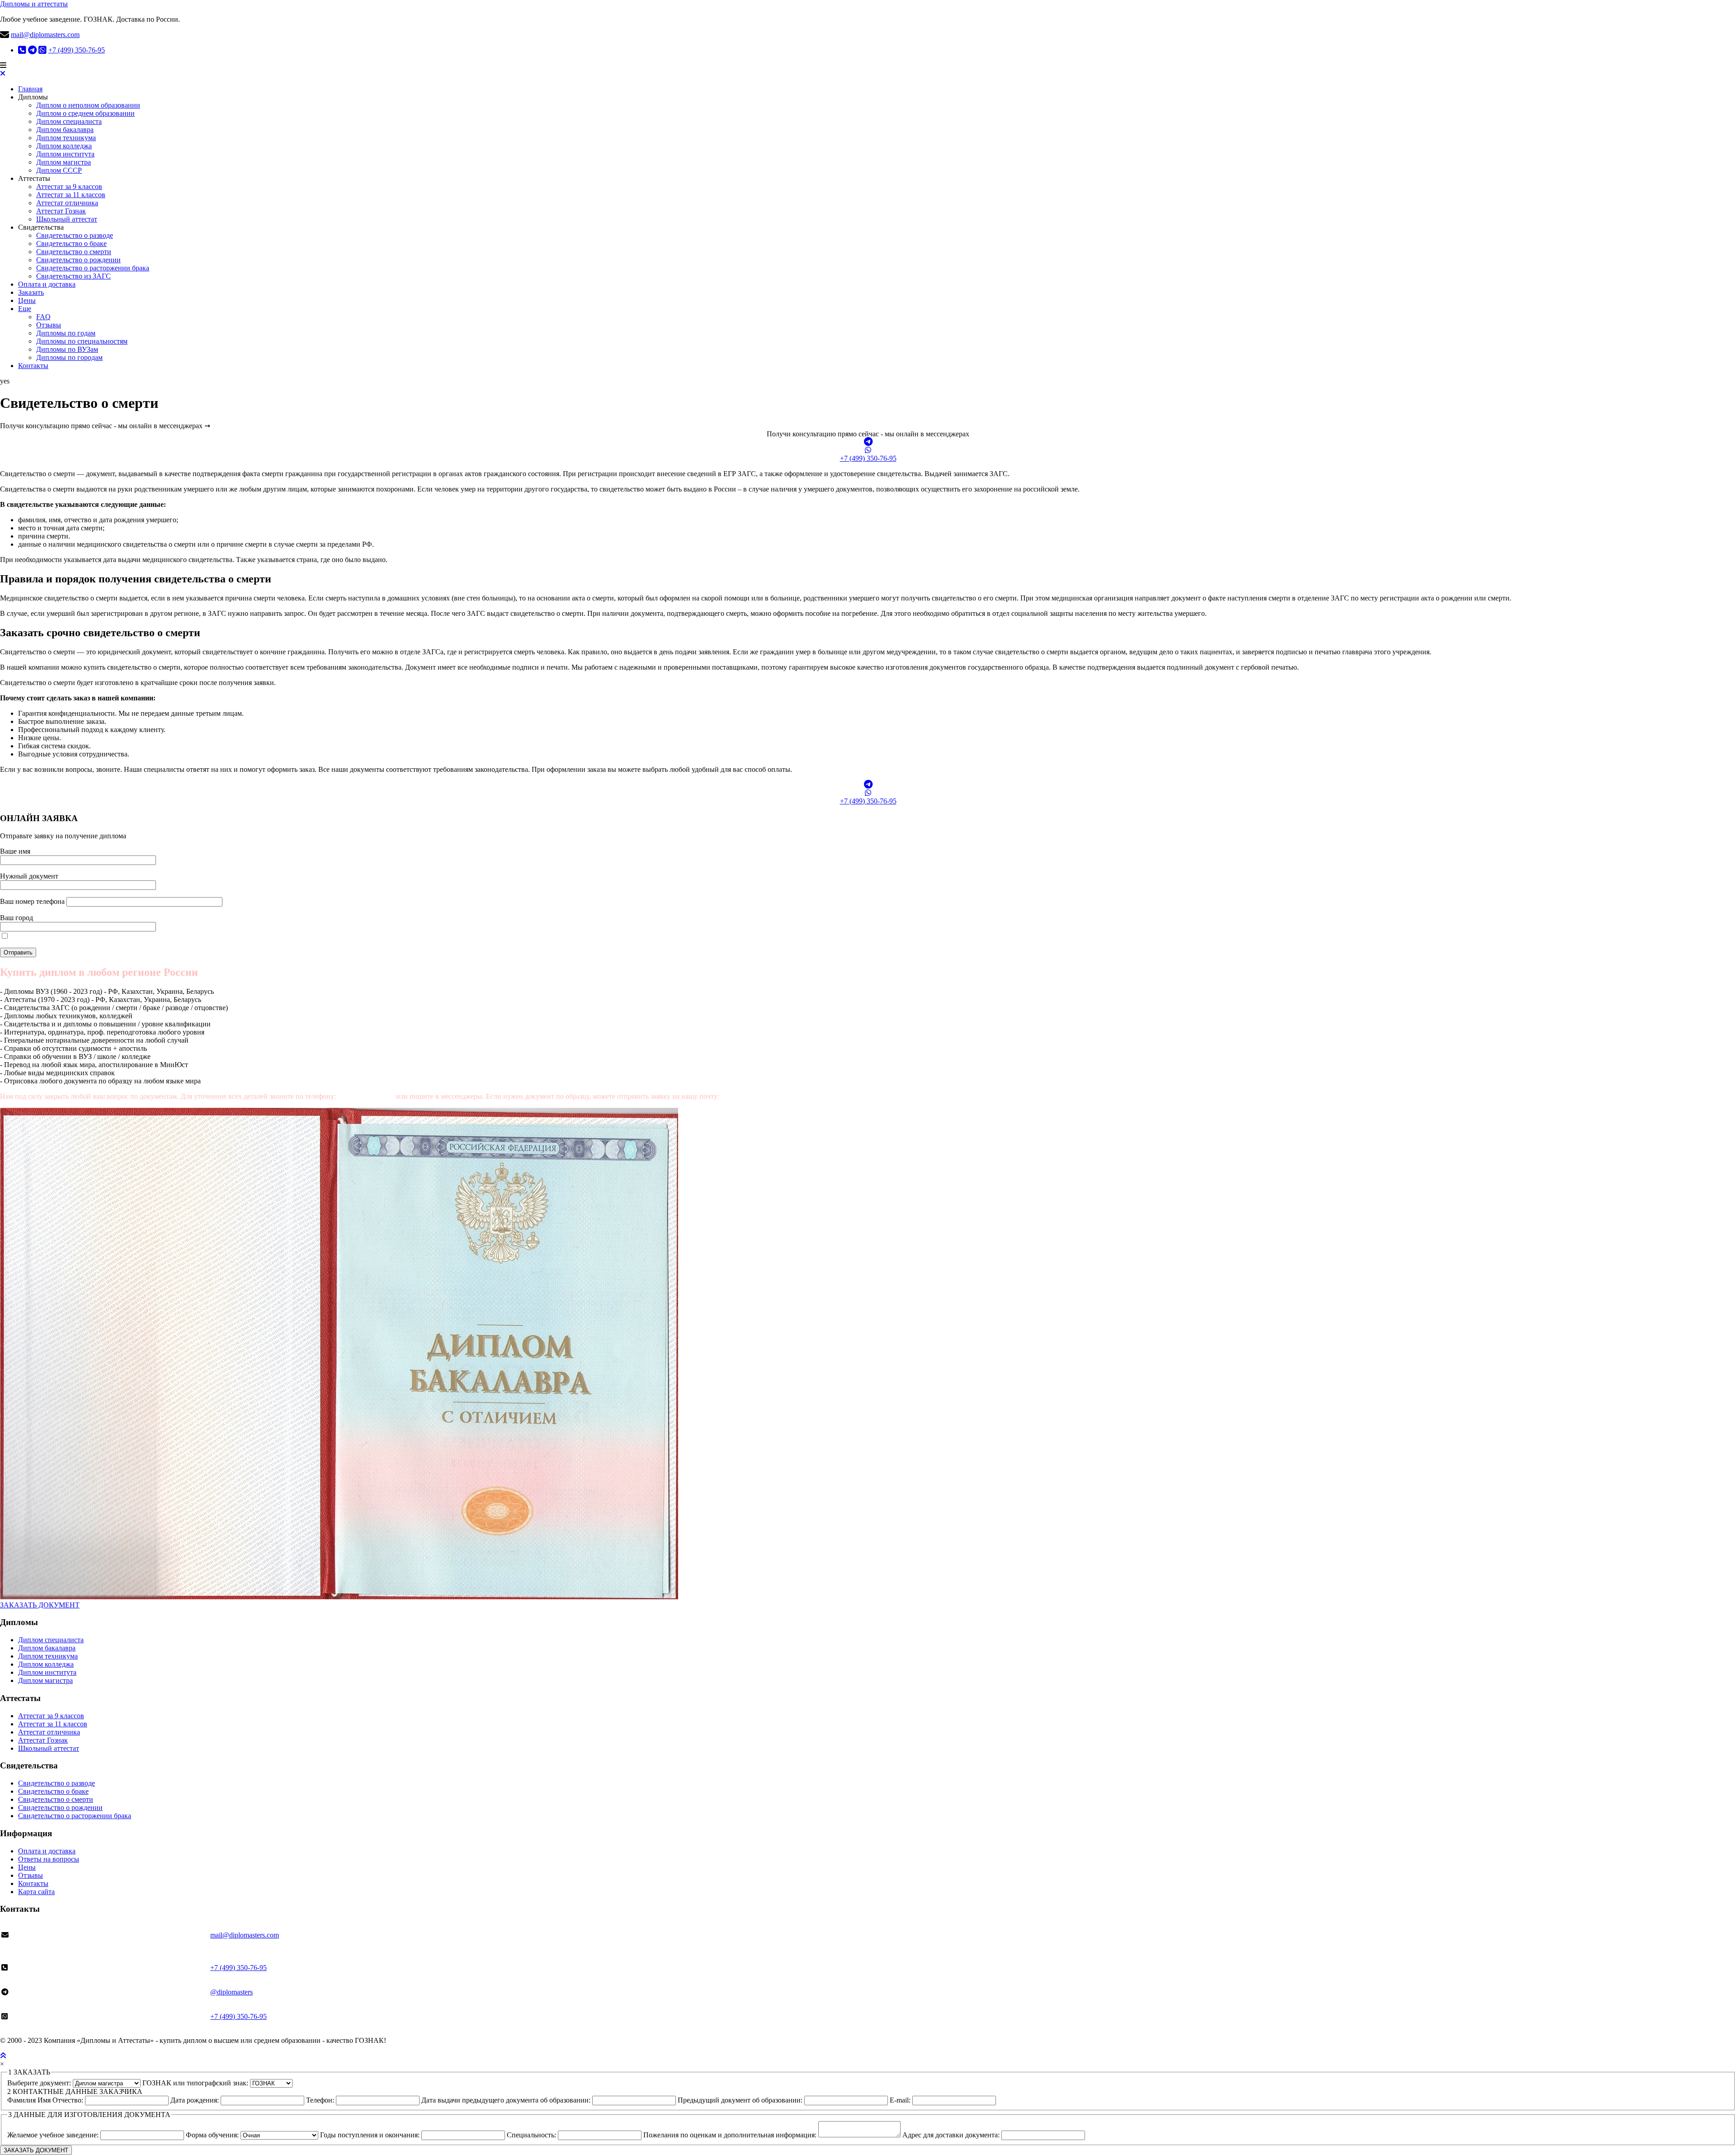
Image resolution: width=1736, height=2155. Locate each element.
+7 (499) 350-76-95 (77, 50)
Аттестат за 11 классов (71, 195)
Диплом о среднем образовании (85, 113)
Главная (30, 89)
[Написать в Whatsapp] (868, 450)
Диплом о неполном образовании (88, 105)
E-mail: (901, 2100)
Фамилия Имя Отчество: (46, 2100)
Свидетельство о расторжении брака (93, 268)
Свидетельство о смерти (74, 252)
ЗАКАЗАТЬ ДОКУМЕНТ (40, 1605)
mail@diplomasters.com (45, 35)
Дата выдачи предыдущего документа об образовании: (507, 2100)
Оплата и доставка (47, 284)
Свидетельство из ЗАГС (73, 276)
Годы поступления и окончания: (371, 2135)
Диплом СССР (59, 170)
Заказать (31, 292)
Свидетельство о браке (71, 243)
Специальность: (532, 2135)
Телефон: (321, 2100)
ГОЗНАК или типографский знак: (196, 2083)
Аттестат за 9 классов (69, 187)
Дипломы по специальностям (82, 341)
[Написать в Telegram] (868, 442)
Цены (27, 300)
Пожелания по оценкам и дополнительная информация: (731, 2135)
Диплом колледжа (64, 146)
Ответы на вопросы (49, 1859)
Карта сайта (36, 1892)
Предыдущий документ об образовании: (741, 2100)
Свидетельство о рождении (78, 260)
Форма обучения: (213, 2135)
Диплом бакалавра (65, 130)
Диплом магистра (64, 162)
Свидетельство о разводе (75, 235)
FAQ (43, 317)
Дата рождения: (196, 2100)
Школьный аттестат (67, 219)
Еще (25, 309)
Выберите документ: (40, 2083)
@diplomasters (231, 1992)
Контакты (33, 366)
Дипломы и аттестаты (34, 4)
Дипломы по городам (69, 357)
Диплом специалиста (69, 121)
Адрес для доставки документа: (952, 2135)
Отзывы (49, 325)
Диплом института (65, 154)
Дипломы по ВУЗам (67, 349)
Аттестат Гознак (61, 211)
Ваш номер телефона (33, 901)
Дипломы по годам (66, 333)
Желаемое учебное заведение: (54, 2135)
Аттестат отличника (67, 203)
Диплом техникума (66, 138)
